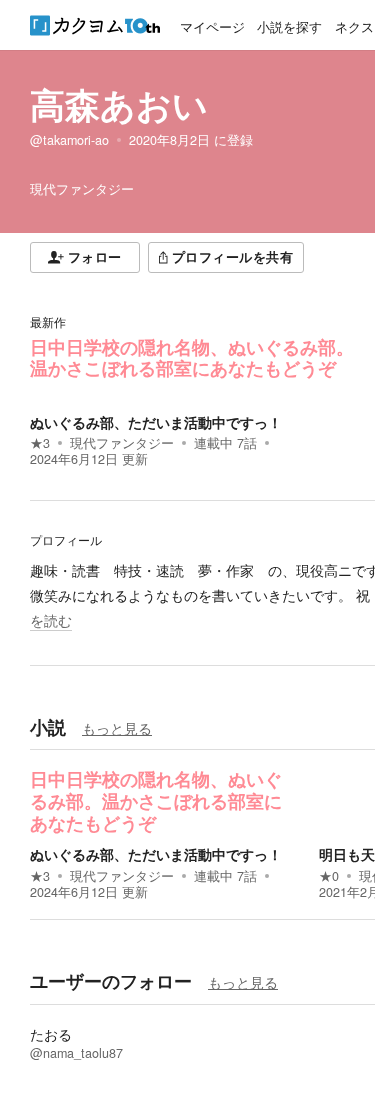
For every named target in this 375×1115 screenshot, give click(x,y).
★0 (329, 876)
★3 (40, 443)
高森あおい (119, 104)
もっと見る (117, 728)
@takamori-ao (69, 140)
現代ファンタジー (122, 443)
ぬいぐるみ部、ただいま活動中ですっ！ (156, 422)
